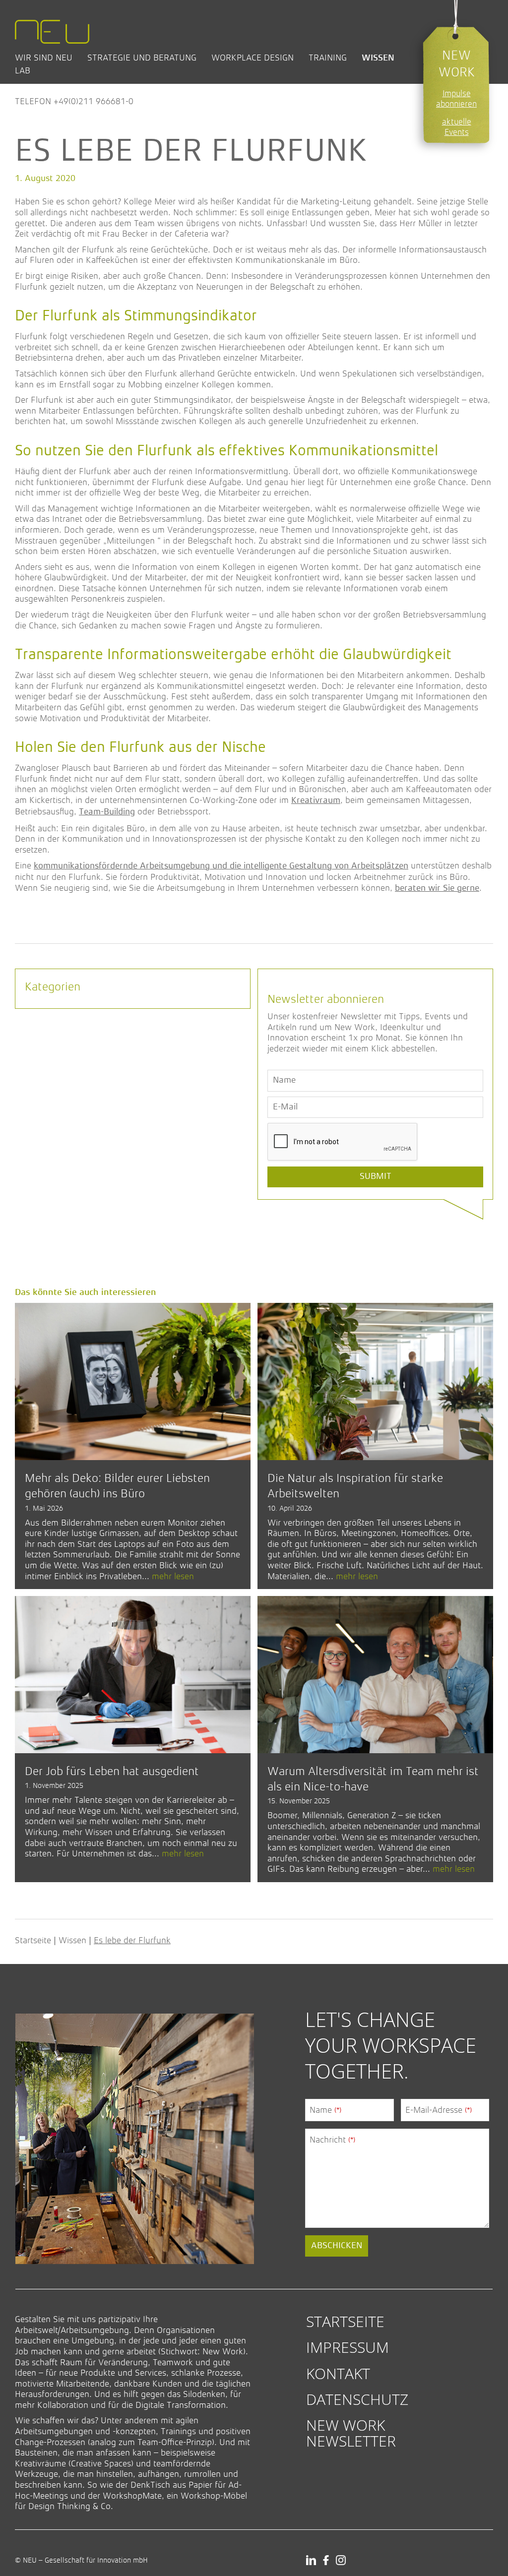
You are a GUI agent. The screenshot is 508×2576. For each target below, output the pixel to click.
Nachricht (332, 2140)
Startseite (33, 1940)
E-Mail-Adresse (439, 2110)
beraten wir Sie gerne (437, 888)
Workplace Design (253, 58)
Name (325, 2110)
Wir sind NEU (44, 58)
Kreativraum (316, 800)
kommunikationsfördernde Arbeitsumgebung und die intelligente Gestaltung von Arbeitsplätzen (221, 866)
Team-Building (107, 812)
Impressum (348, 2347)
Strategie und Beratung (142, 58)
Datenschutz (357, 2399)
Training (328, 58)
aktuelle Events (457, 127)
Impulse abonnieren (456, 99)
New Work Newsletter (351, 2433)
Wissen (378, 58)
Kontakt (338, 2373)
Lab (23, 70)
